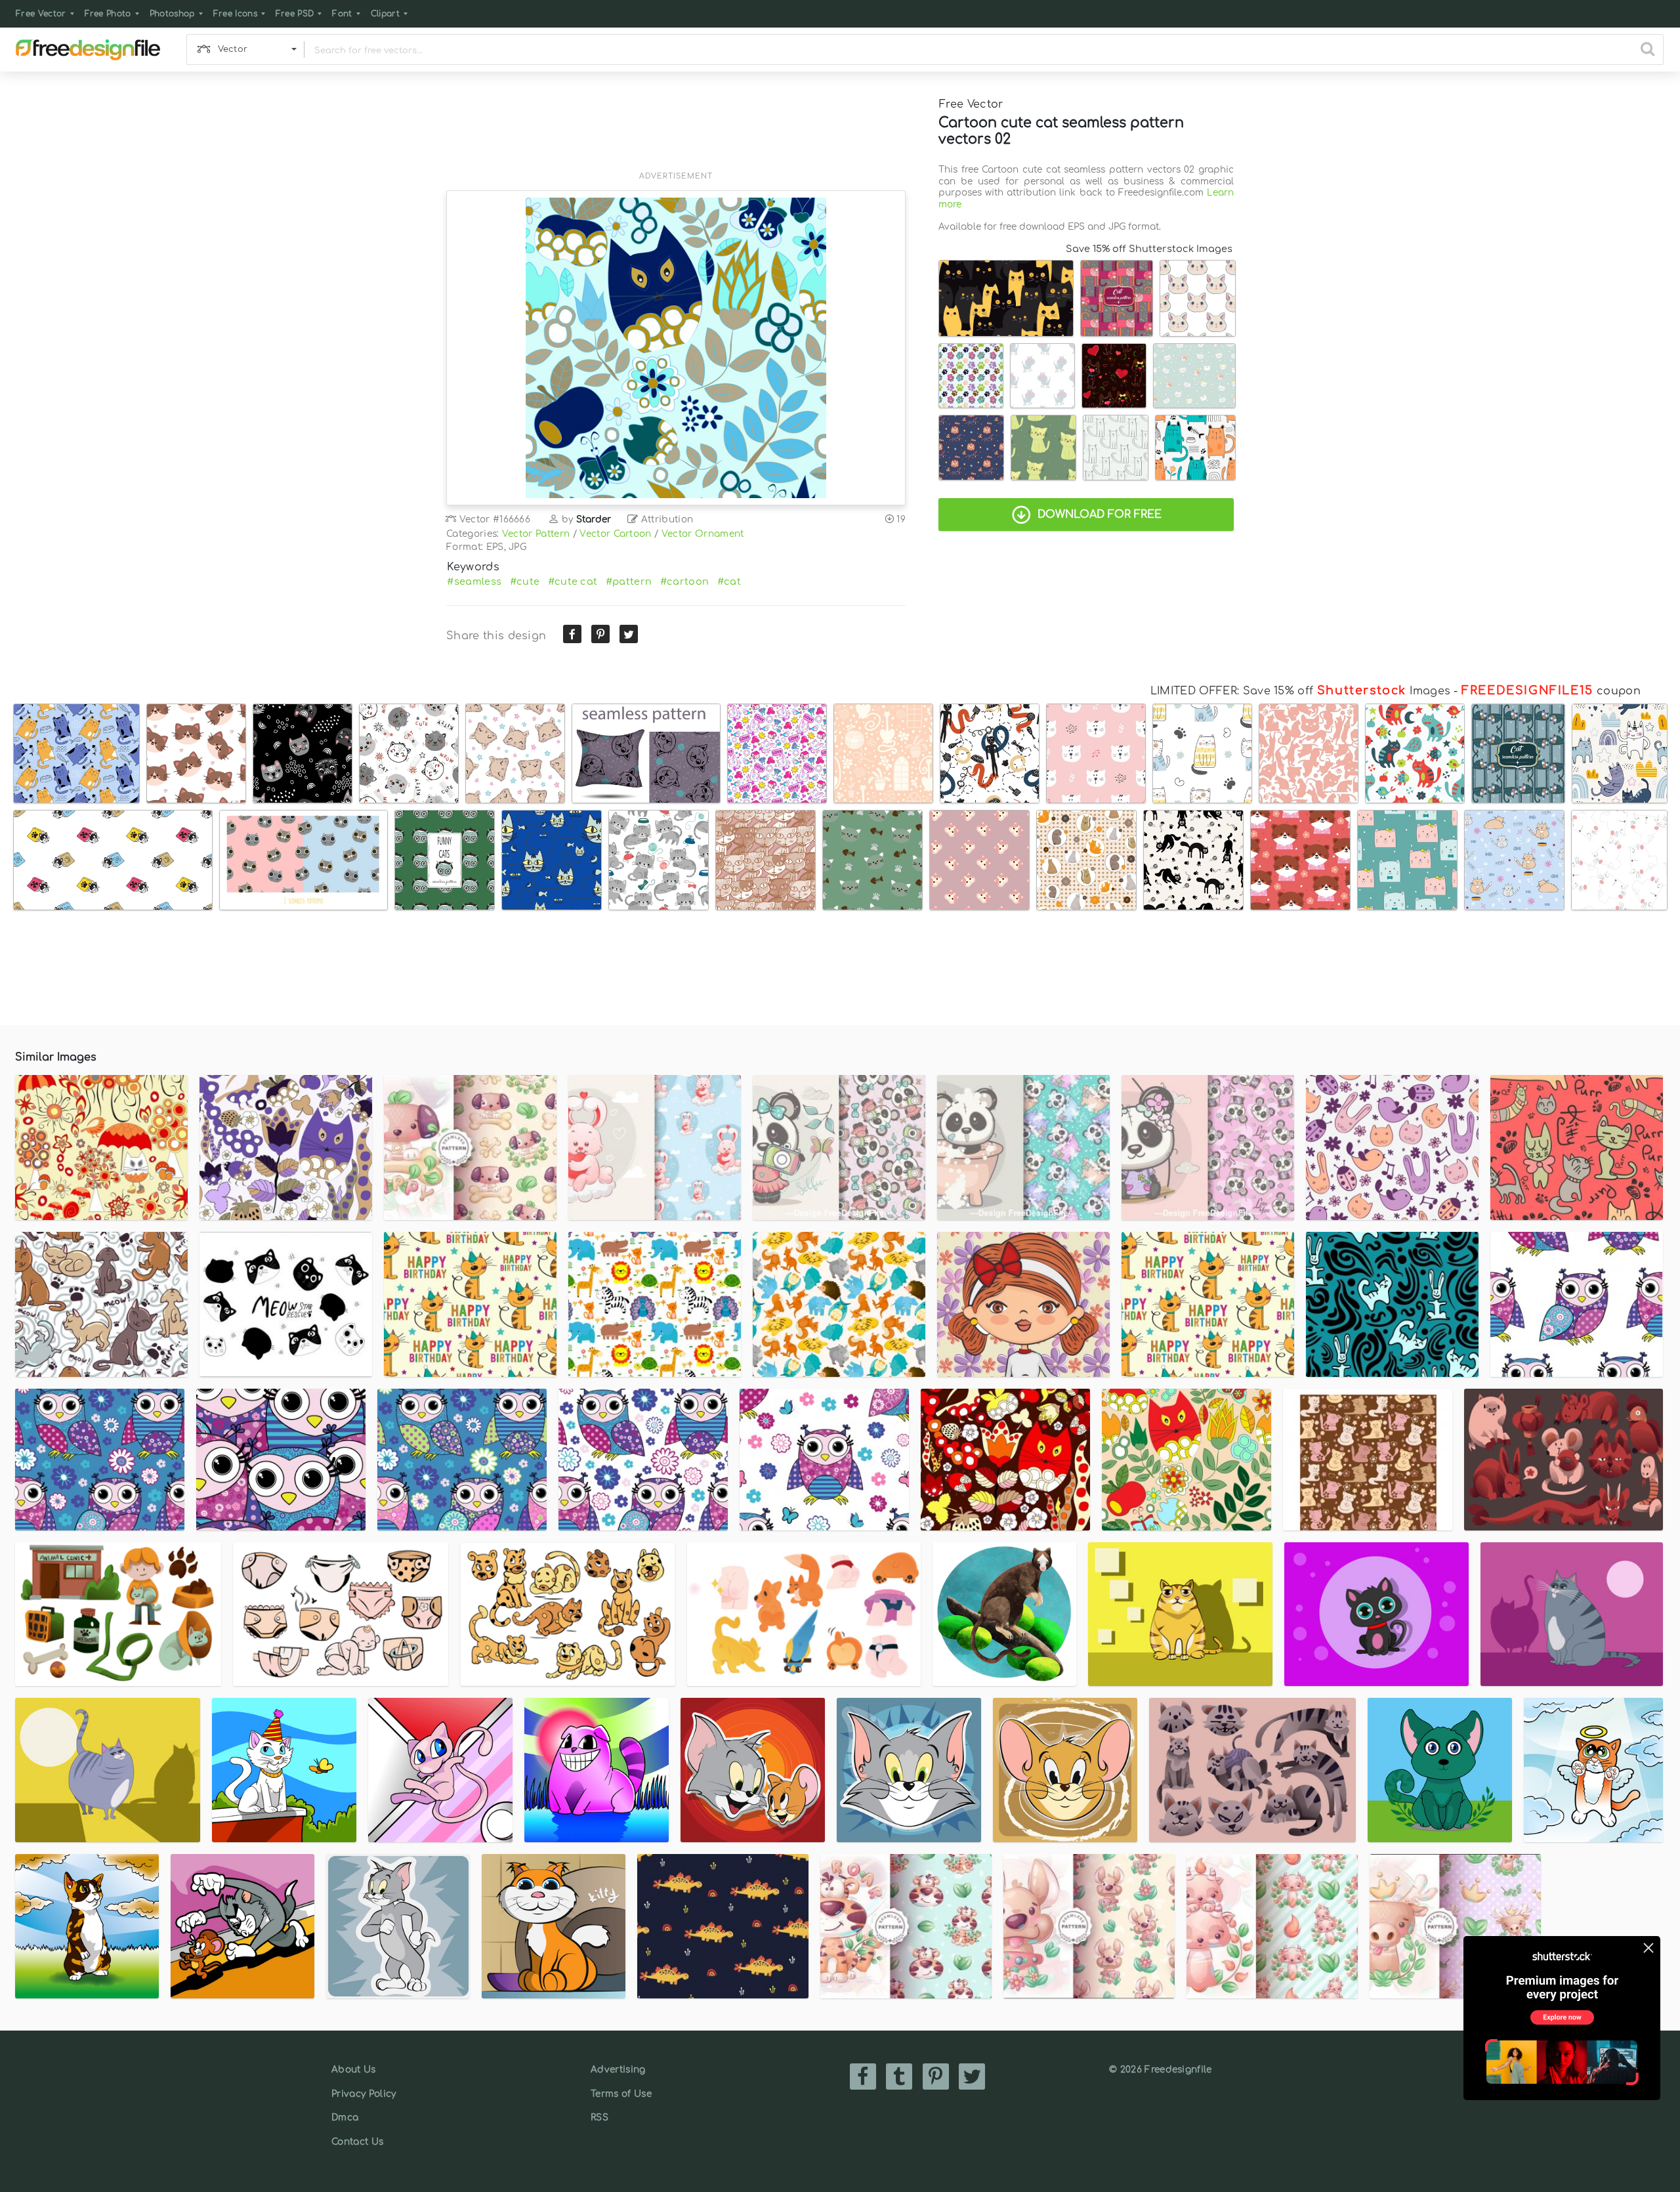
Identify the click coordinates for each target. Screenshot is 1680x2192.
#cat (729, 581)
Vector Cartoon (615, 534)
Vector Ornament (703, 534)
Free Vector (41, 14)
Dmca (345, 2118)
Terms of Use (621, 2094)
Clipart (385, 14)
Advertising (618, 2070)
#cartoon (685, 581)
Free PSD (295, 14)
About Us (354, 2070)
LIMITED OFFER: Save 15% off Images (1300, 691)
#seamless (474, 581)
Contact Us (357, 2142)
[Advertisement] (676, 129)
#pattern (629, 581)
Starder (594, 519)
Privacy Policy (364, 2094)
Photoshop (172, 14)
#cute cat (573, 581)
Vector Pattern (536, 534)
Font (342, 14)
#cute (525, 581)
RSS (599, 2118)
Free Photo (108, 14)
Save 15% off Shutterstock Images (1149, 249)
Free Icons (235, 14)
